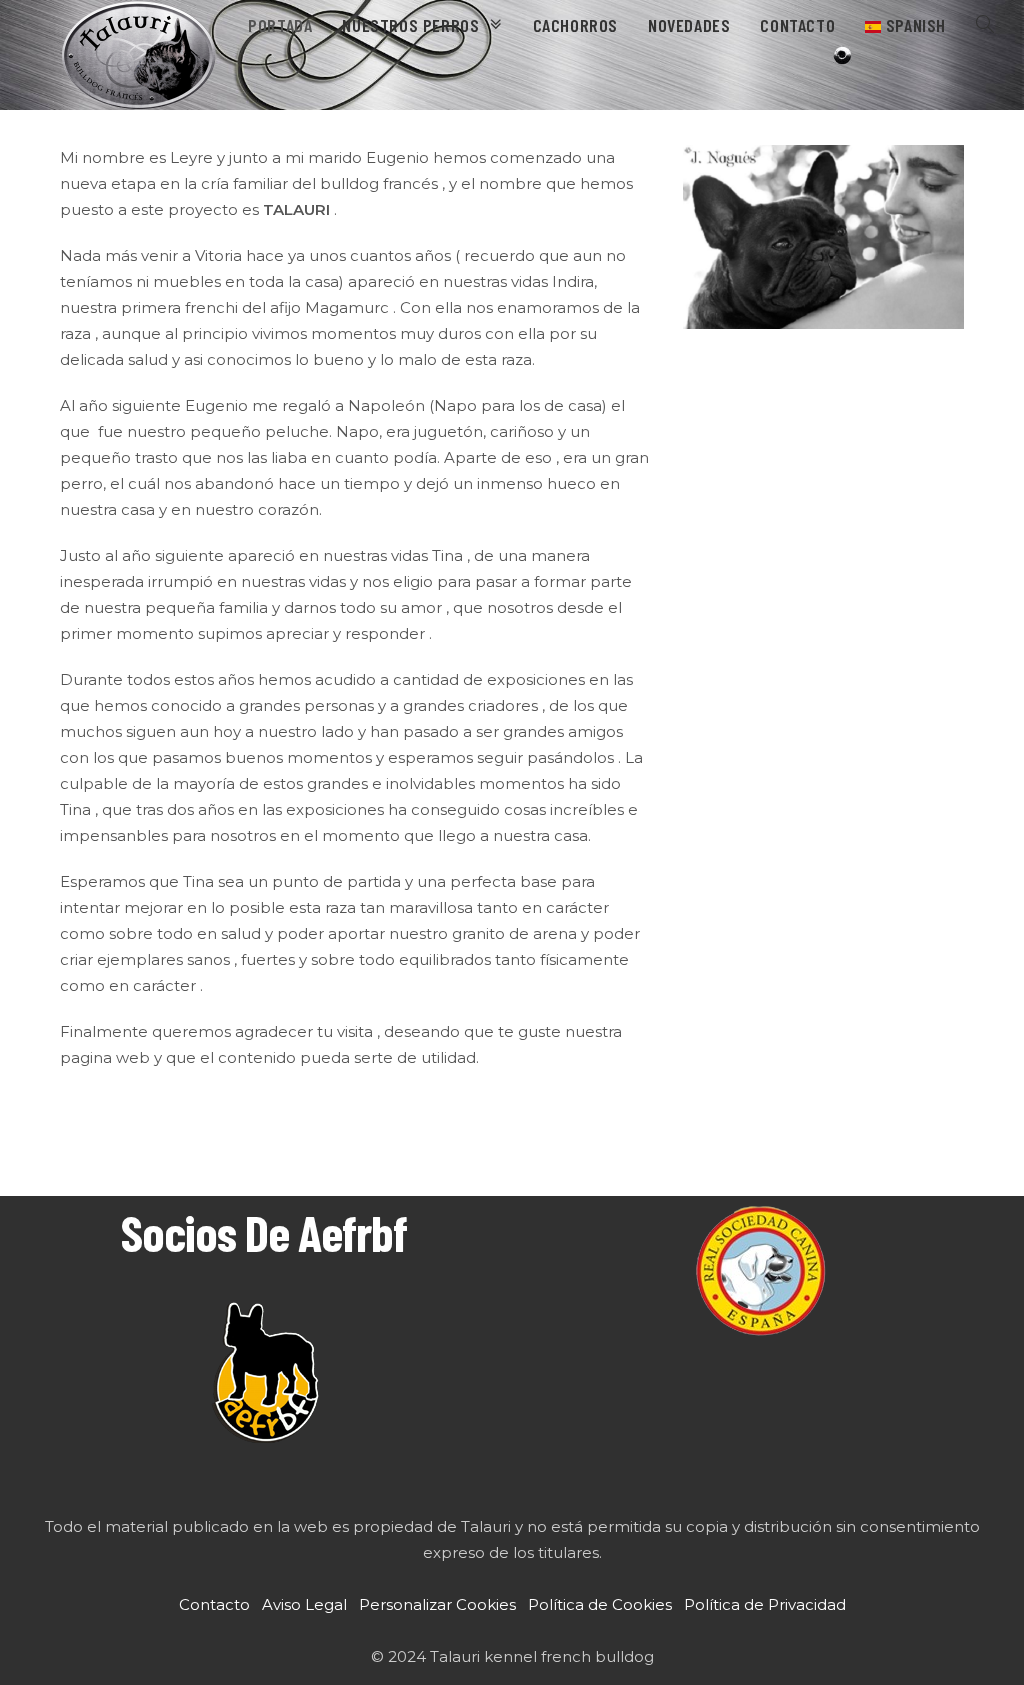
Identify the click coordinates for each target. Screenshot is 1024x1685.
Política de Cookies (600, 1604)
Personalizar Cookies (437, 1604)
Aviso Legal (304, 1604)
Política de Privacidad (765, 1604)
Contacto (214, 1604)
